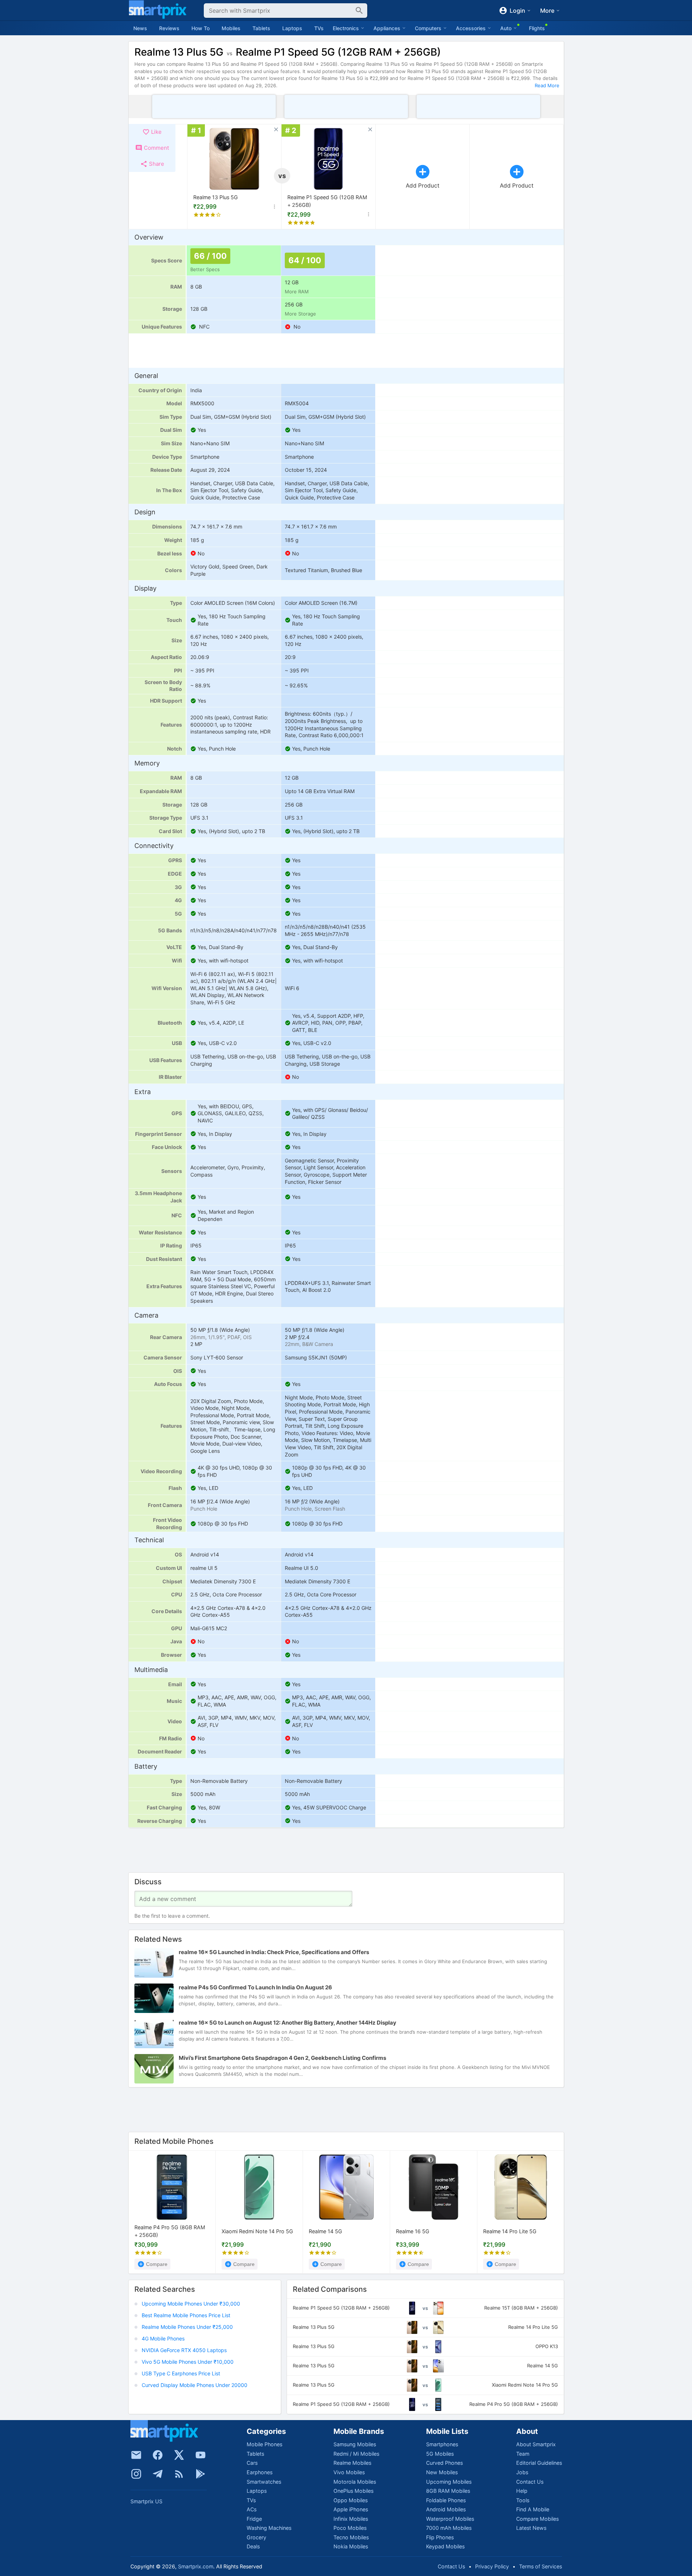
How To (201, 28)
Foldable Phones (446, 2500)
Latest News (531, 2528)
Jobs (522, 2472)
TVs (319, 28)
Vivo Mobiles (349, 2472)
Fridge (254, 2519)
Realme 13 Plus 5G (216, 197)
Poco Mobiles (350, 2528)
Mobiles (231, 28)
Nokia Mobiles (351, 2546)
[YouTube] (201, 2455)
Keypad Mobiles (445, 2546)
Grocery (256, 2537)
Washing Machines (269, 2528)
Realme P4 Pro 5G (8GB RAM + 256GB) (170, 2232)
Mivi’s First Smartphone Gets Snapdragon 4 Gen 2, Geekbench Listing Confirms (282, 2058)
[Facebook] (158, 2455)
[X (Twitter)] (179, 2455)
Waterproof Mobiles (450, 2519)
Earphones (260, 2472)
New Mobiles (442, 2472)
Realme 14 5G (325, 2231)
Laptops (292, 28)
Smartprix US (146, 2501)
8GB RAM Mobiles (448, 2491)
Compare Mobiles (537, 2519)
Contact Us (530, 2482)
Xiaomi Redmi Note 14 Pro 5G (257, 2231)
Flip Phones (440, 2537)
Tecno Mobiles (351, 2537)
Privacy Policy (492, 2566)
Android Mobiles (446, 2509)
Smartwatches (264, 2482)
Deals (253, 2546)
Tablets (261, 28)
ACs (252, 2509)
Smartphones (442, 2444)
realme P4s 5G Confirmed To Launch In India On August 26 (255, 1987)
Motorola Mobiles (355, 2482)
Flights (537, 28)
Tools (523, 2500)
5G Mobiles (440, 2454)
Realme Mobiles (352, 2463)
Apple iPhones (351, 2509)
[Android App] (201, 2474)
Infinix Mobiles (351, 2519)
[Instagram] (136, 2474)
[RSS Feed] (179, 2474)
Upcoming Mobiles (449, 2482)
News (140, 28)
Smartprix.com (196, 2566)
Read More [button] (547, 85)
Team (523, 2454)
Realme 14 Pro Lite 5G (510, 2231)
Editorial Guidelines (539, 2463)
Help (522, 2491)
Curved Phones (444, 2463)
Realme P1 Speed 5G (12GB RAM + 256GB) (327, 201)
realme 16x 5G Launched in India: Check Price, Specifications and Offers (274, 1952)
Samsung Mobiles (355, 2444)
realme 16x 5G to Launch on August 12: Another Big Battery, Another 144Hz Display (288, 2023)
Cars (252, 2463)
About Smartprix (536, 2444)
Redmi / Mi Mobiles (356, 2454)
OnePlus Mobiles (353, 2491)
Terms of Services (541, 2566)
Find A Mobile (533, 2509)
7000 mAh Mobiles (449, 2528)
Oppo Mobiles (351, 2500)
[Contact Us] (136, 2455)
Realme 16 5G (413, 2231)
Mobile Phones (264, 2444)
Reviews (169, 28)
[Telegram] (158, 2474)
